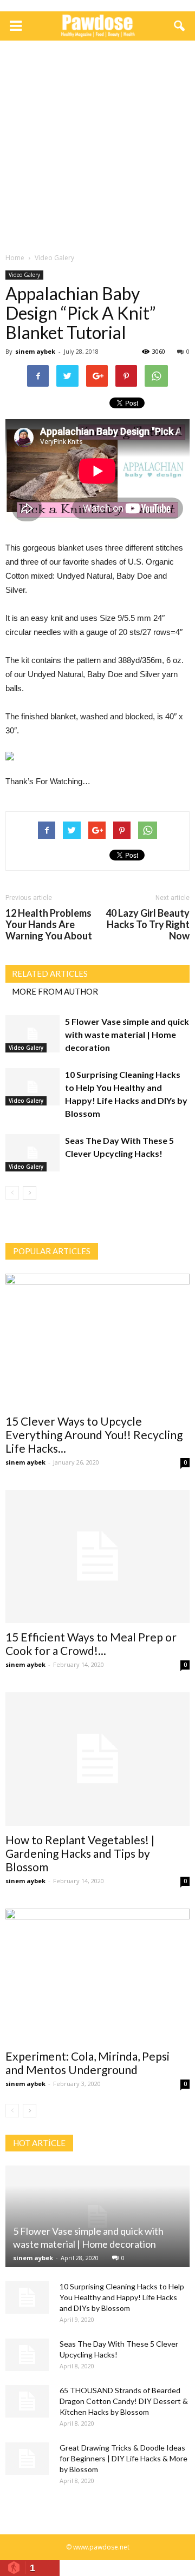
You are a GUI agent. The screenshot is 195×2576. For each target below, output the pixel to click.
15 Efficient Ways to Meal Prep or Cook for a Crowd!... (91, 1644)
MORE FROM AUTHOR (55, 991)
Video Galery (24, 275)
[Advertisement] (97, 149)
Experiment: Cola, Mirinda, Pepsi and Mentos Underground (87, 2063)
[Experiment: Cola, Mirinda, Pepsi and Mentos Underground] (97, 1975)
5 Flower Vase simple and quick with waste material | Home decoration (127, 1034)
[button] (180, 26)
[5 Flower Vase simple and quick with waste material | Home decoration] (32, 1034)
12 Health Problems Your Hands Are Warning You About (49, 925)
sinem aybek (35, 351)
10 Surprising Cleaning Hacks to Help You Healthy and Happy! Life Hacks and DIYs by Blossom (122, 2297)
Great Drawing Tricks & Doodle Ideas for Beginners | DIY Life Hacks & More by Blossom (123, 2458)
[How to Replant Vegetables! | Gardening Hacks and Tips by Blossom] (97, 1759)
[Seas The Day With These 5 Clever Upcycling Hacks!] (32, 1153)
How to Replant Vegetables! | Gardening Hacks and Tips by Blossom (80, 1853)
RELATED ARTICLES (50, 974)
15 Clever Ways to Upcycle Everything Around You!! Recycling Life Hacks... (94, 1435)
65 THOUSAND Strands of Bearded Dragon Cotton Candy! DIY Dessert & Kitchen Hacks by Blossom (124, 2401)
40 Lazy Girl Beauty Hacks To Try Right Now (148, 925)
